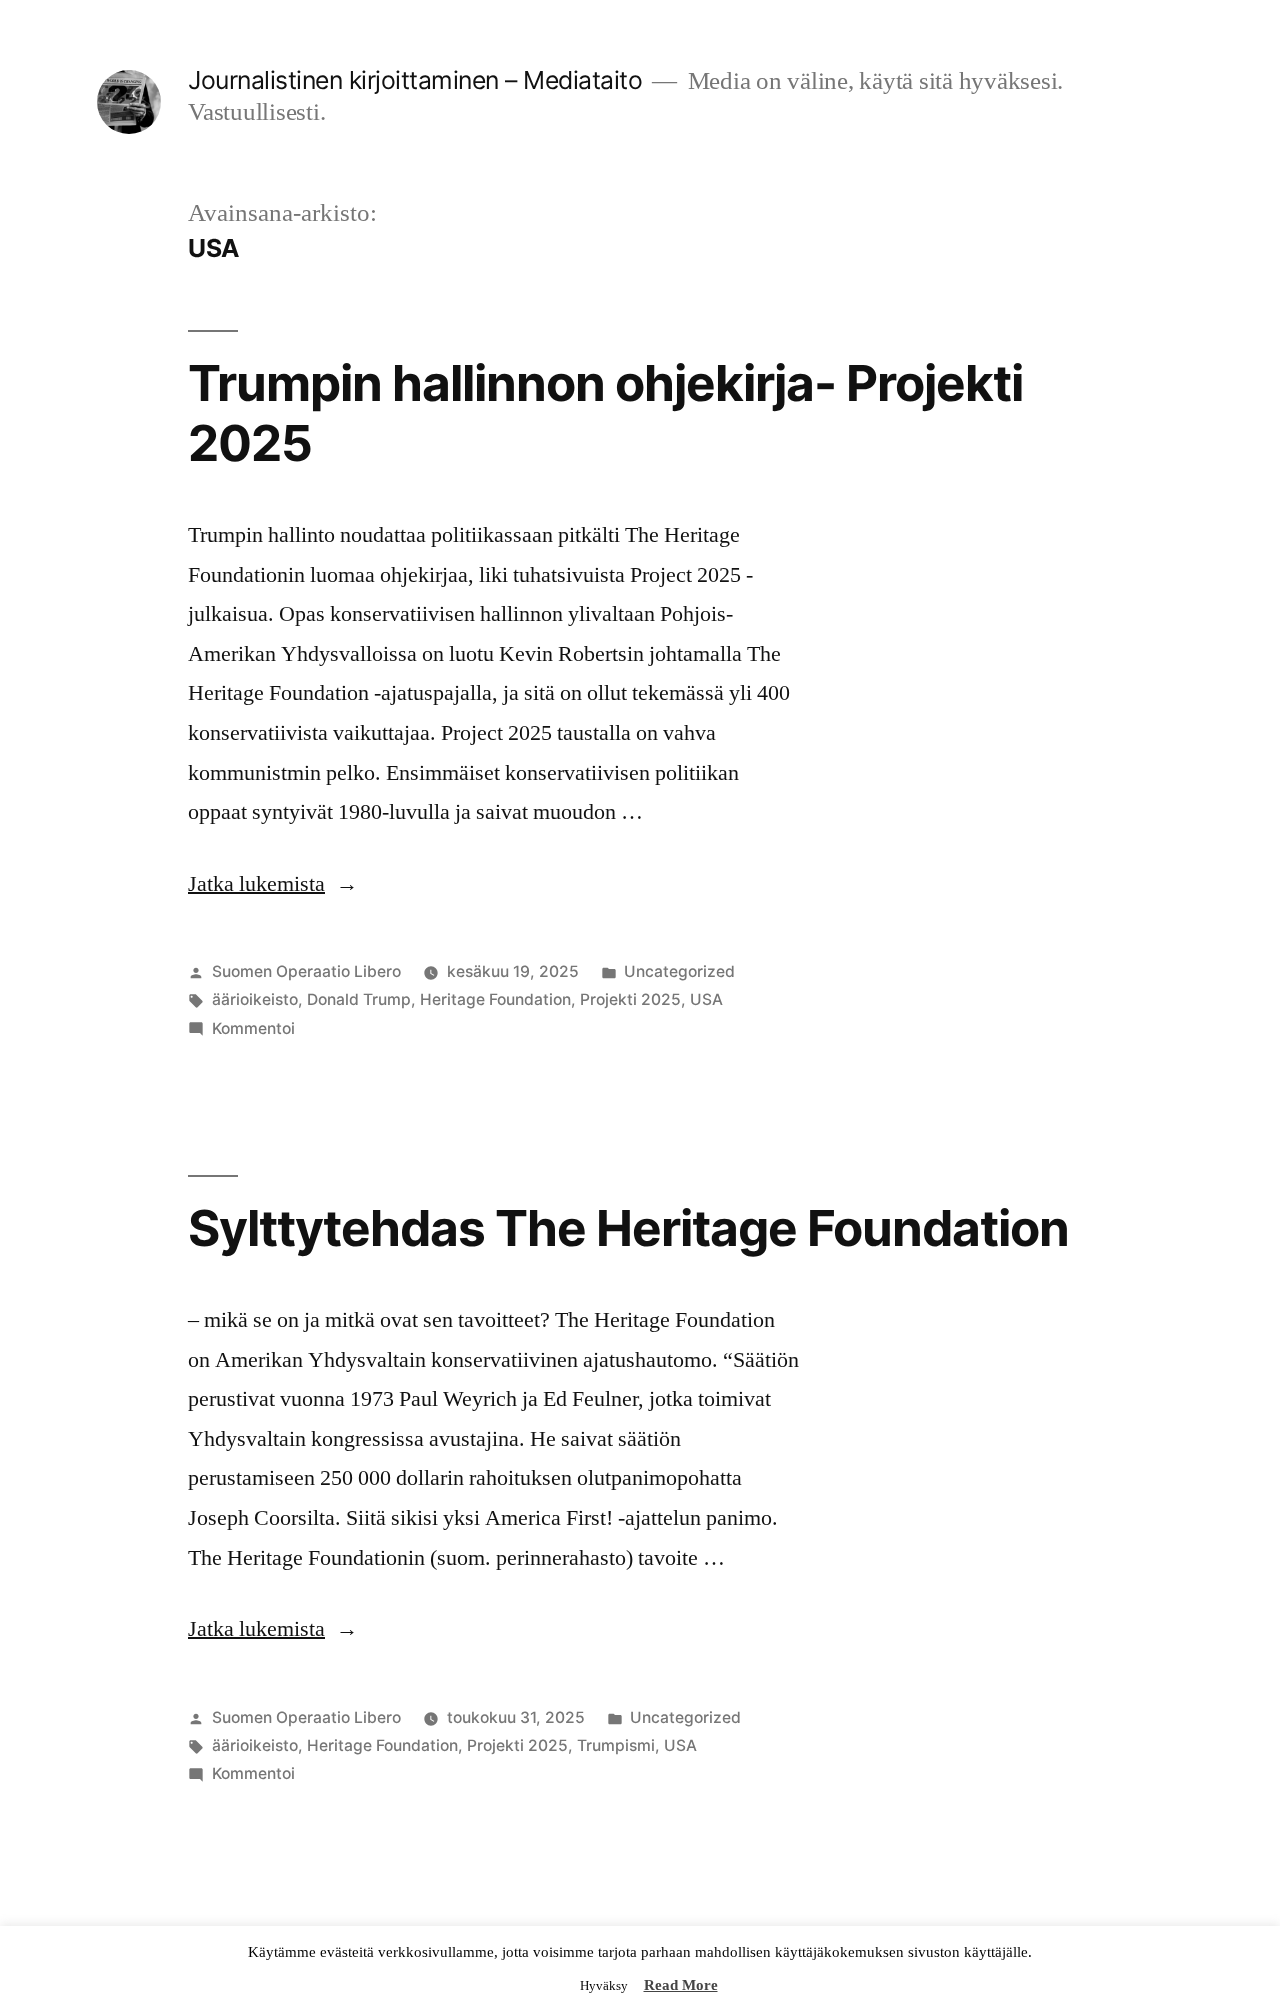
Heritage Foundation (495, 999)
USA (706, 999)
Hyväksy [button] (604, 1986)
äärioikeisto (255, 999)
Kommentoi (253, 1028)
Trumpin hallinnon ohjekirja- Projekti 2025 (605, 412)
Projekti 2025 (630, 999)
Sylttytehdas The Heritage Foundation (628, 1228)
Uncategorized (679, 971)
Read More (681, 1985)
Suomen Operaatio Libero (306, 971)
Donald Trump (359, 999)
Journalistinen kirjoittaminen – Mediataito (415, 80)
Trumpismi (616, 1745)
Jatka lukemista (273, 884)
